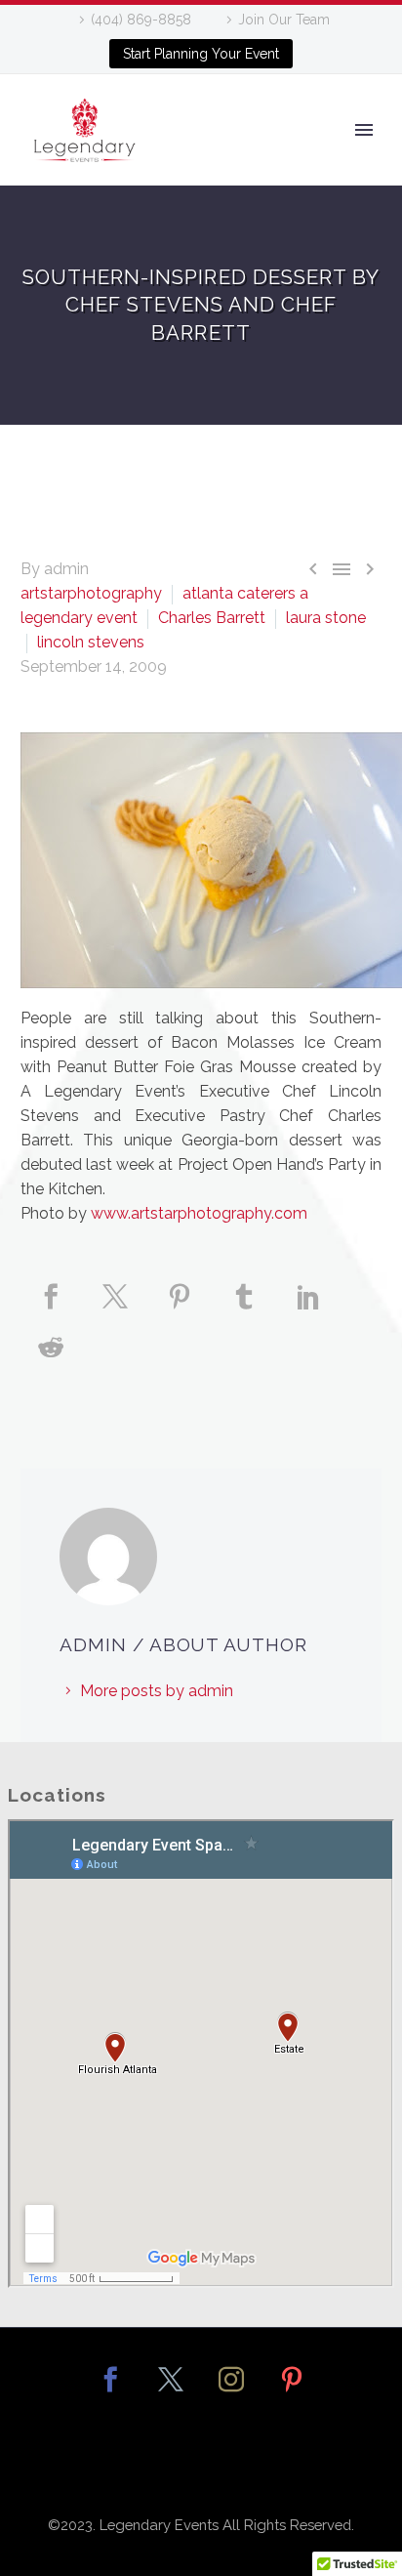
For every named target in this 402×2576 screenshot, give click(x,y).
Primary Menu (364, 130)
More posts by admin (157, 1691)
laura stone (326, 618)
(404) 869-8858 (141, 20)
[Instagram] (231, 2392)
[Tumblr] (244, 1309)
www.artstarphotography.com (199, 1213)
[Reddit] (51, 1360)
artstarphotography (91, 593)
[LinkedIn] (308, 1309)
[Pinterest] (180, 1309)
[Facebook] (51, 1309)
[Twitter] (115, 1309)
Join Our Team (284, 20)
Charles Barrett (212, 618)
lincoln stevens (91, 642)
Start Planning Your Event (201, 54)
